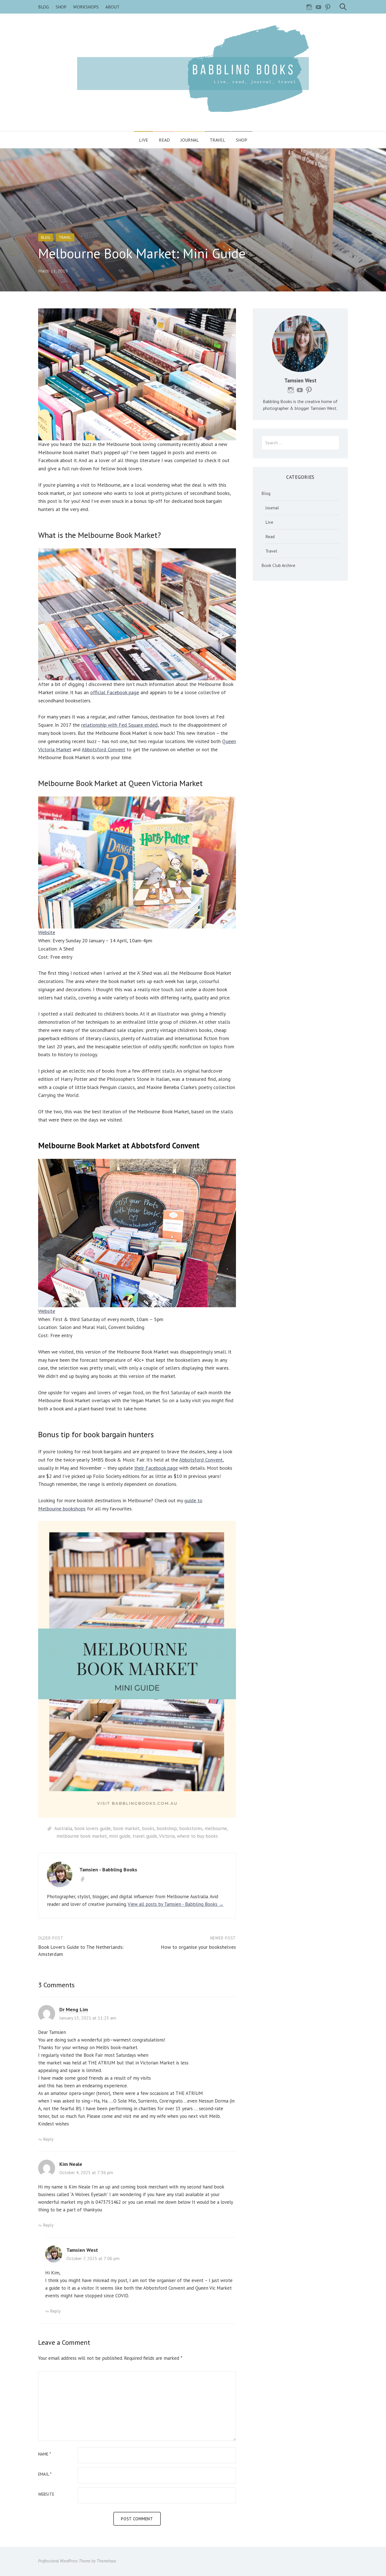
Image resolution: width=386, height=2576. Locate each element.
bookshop (167, 1828)
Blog (44, 7)
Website (47, 932)
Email (45, 2474)
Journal (190, 140)
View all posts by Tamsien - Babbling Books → (176, 1904)
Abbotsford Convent (103, 749)
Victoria (167, 1836)
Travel (217, 140)
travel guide (145, 1836)
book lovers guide (93, 1828)
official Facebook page (115, 692)
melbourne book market (82, 1836)
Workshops (86, 7)
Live (144, 140)
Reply (48, 2139)
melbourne (216, 1828)
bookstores (191, 1828)
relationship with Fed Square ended (119, 725)
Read (164, 140)
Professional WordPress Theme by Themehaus (77, 2561)
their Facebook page (156, 1468)
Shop (61, 7)
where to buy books (197, 1836)
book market (126, 1828)
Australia (63, 1828)
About (112, 7)
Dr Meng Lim (74, 2009)
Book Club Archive (278, 565)
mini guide (120, 1836)
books (148, 1828)
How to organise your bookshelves (198, 1947)
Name (45, 2454)
